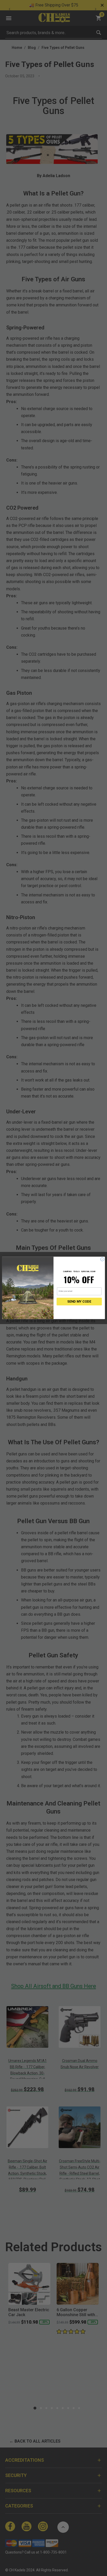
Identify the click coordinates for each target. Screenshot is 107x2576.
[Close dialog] (102, 1259)
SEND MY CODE (79, 1302)
